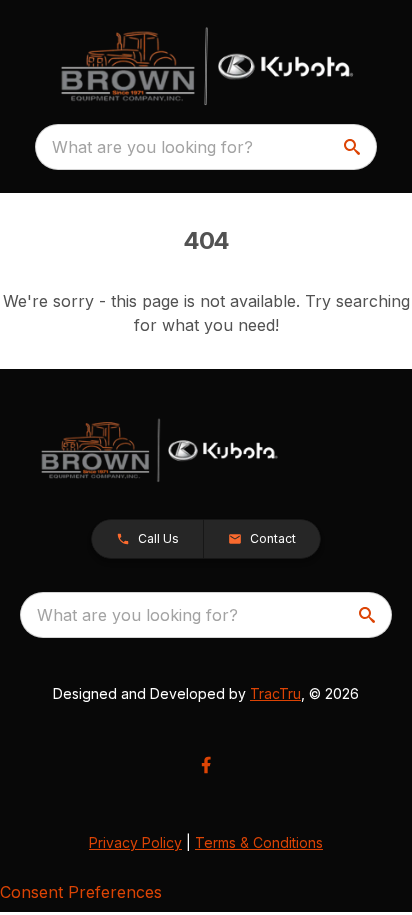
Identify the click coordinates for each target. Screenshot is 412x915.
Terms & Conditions (259, 842)
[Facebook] (206, 765)
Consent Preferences (81, 892)
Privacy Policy (135, 842)
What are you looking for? (152, 147)
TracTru (275, 693)
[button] (147, 539)
